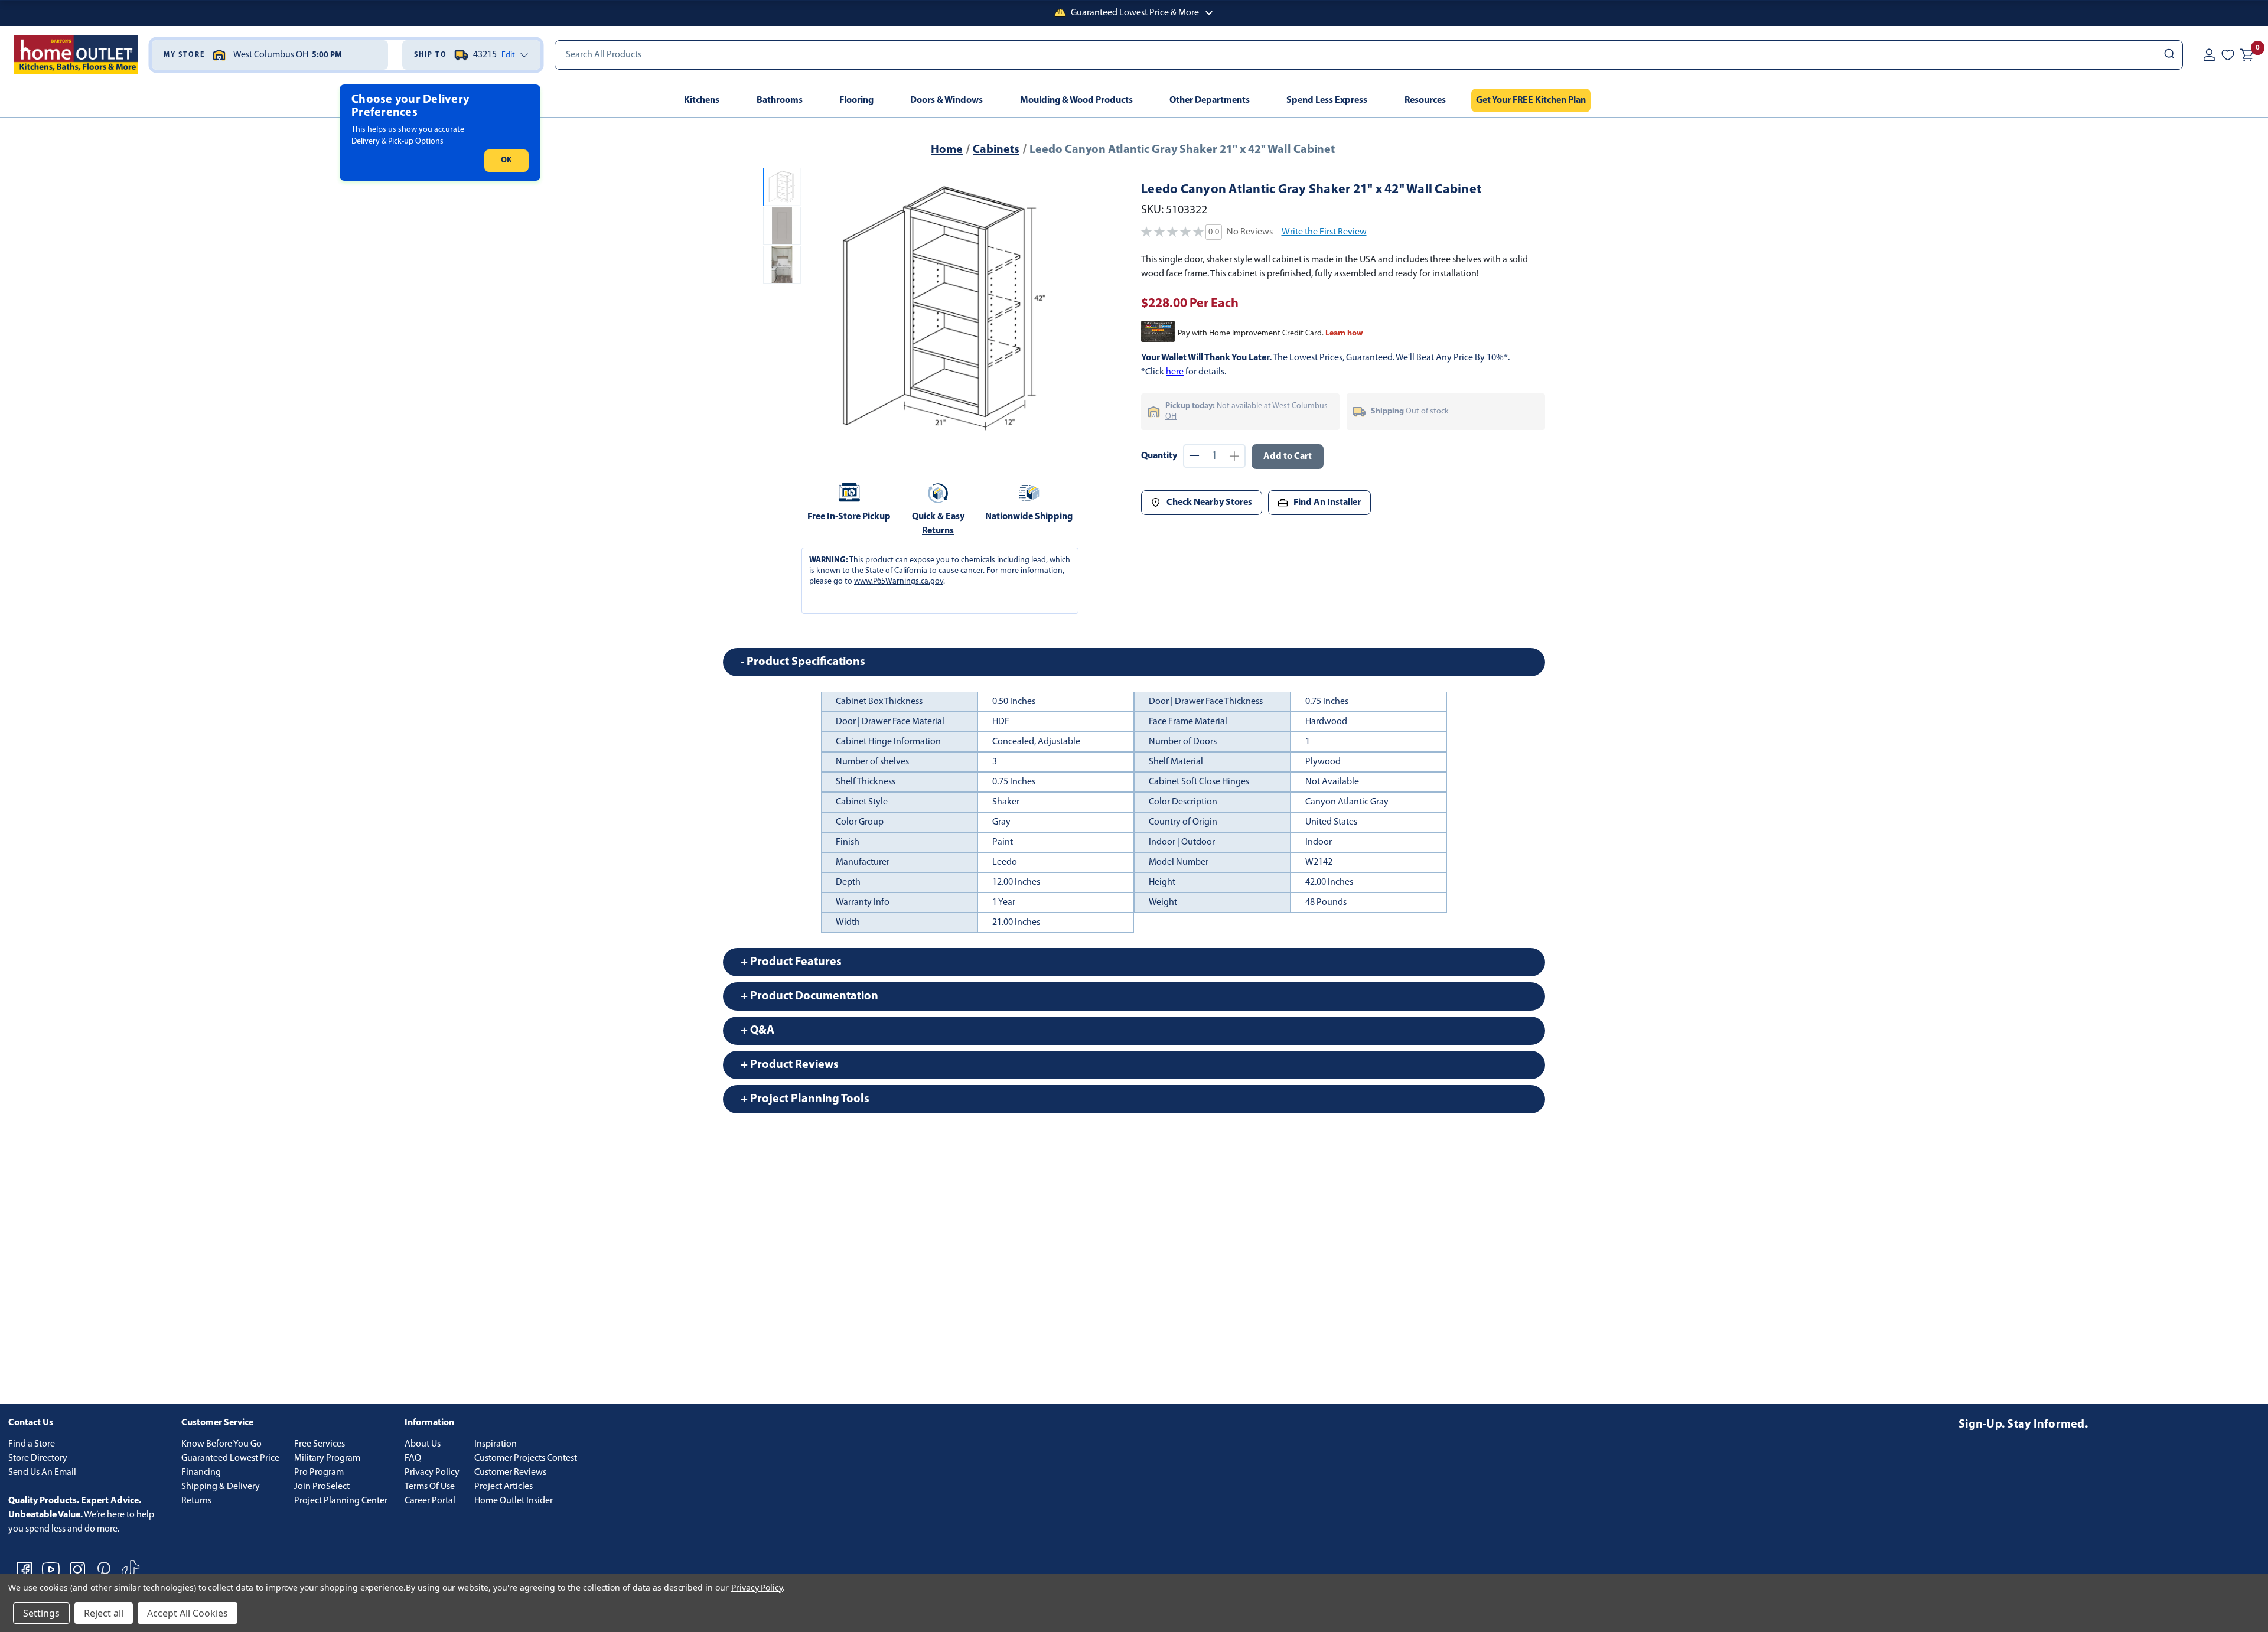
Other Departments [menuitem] (1210, 100)
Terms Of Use (430, 1487)
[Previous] (820, 308)
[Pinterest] (104, 1569)
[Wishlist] (2228, 55)
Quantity (1159, 456)
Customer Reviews (510, 1473)
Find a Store (32, 1444)
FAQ (413, 1458)
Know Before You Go (221, 1444)
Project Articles (504, 1487)
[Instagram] (77, 1569)
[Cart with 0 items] (2247, 55)
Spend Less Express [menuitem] (1327, 100)
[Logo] (76, 55)
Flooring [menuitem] (856, 100)
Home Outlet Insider (514, 1501)
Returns (196, 1501)
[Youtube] (51, 1569)
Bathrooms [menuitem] (780, 100)
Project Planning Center (341, 1501)
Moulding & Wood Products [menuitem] (1076, 100)
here (1175, 372)
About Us (423, 1444)
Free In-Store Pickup (849, 517)
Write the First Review (1324, 232)
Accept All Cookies (188, 1613)
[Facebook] (24, 1569)
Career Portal (430, 1501)
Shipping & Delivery (221, 1487)
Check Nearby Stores (1209, 503)
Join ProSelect (322, 1487)
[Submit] (2168, 55)
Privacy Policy (432, 1473)
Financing (201, 1473)
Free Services (320, 1444)
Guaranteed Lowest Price (230, 1458)
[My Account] (2209, 55)
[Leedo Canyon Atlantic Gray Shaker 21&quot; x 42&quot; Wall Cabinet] (944, 308)
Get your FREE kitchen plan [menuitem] (1531, 100)
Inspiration (496, 1444)
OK (506, 160)
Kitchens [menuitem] (702, 100)
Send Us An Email (42, 1473)
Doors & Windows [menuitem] (946, 100)
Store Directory (38, 1458)
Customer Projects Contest (526, 1458)
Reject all (104, 1613)
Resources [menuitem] (1425, 100)
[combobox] (1369, 55)
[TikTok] (131, 1569)
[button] (1134, 13)
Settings (41, 1613)
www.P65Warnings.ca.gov (899, 582)
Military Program (327, 1458)
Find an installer (1327, 503)
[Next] (1068, 308)
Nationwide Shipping (1029, 517)
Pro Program (319, 1473)
